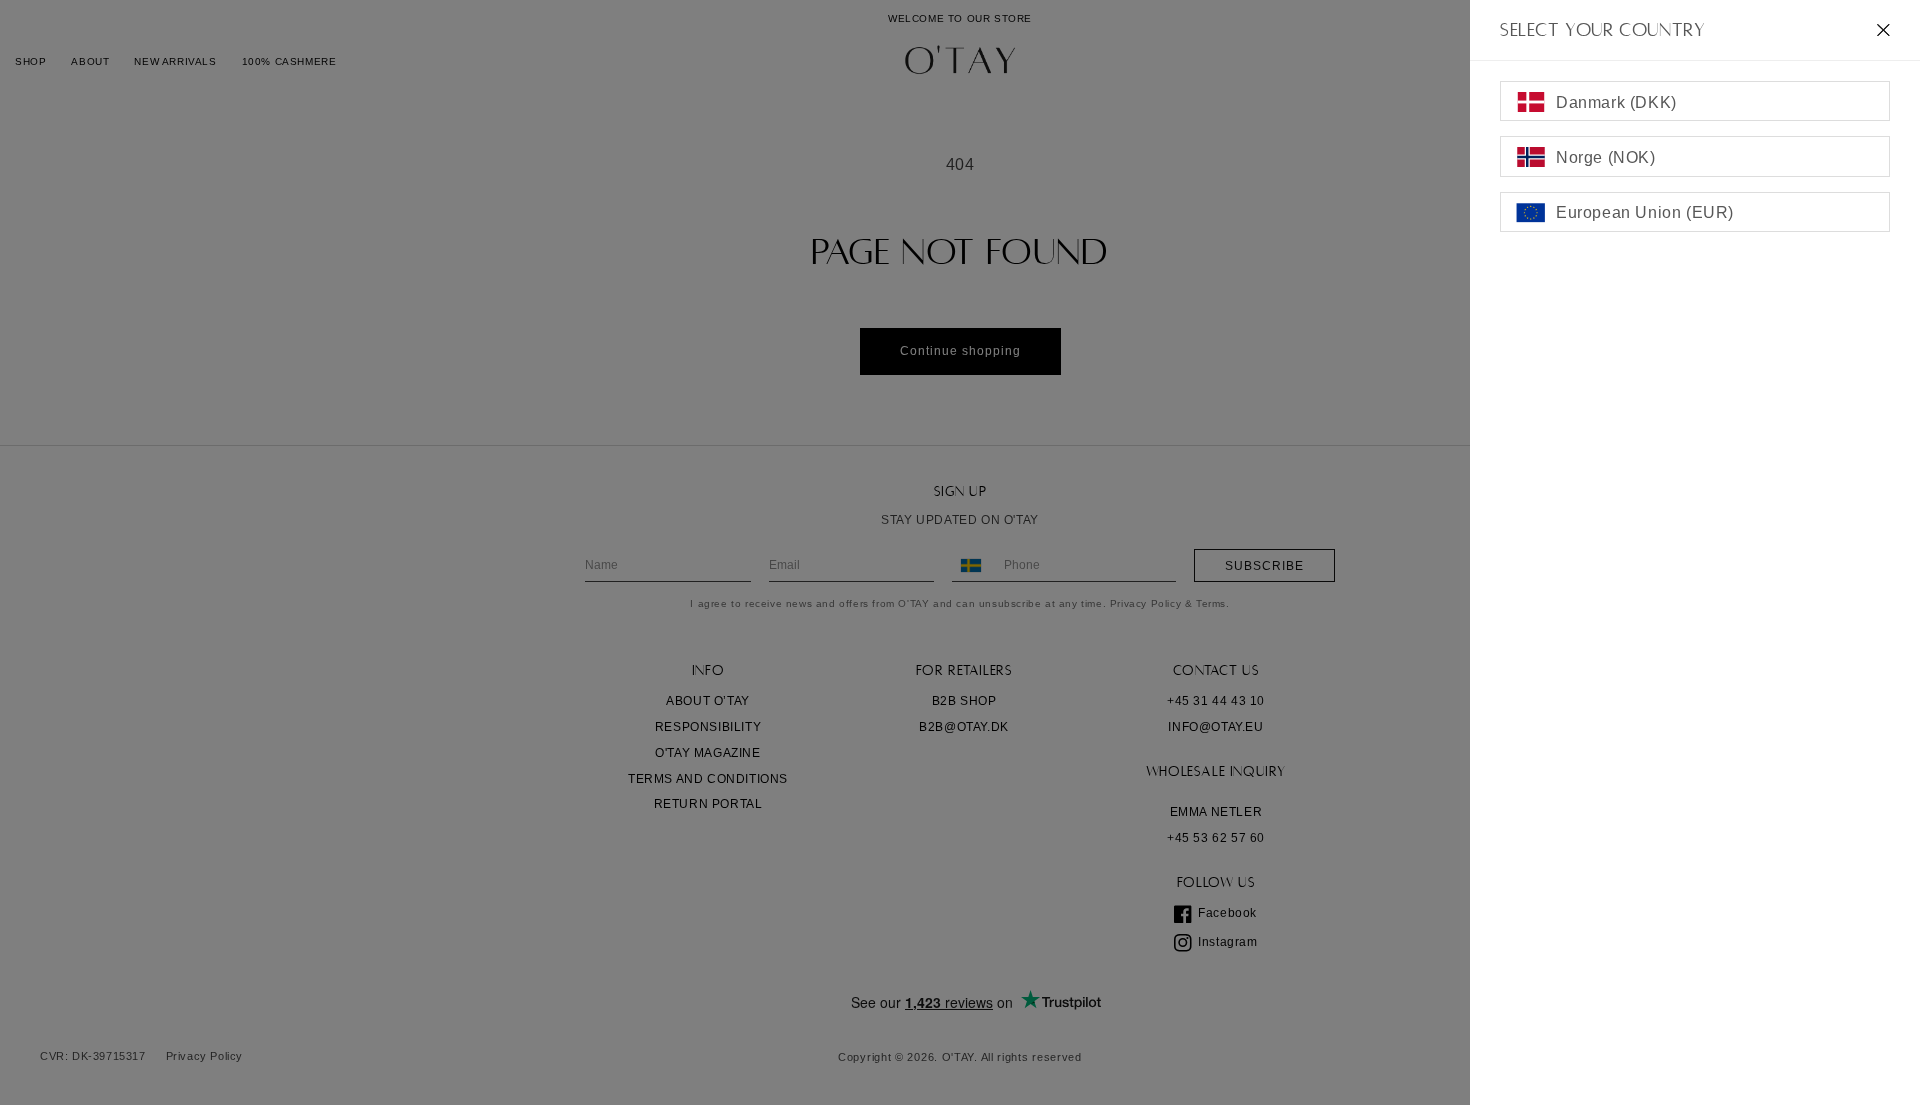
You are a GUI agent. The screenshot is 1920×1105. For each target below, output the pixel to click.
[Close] (1883, 30)
